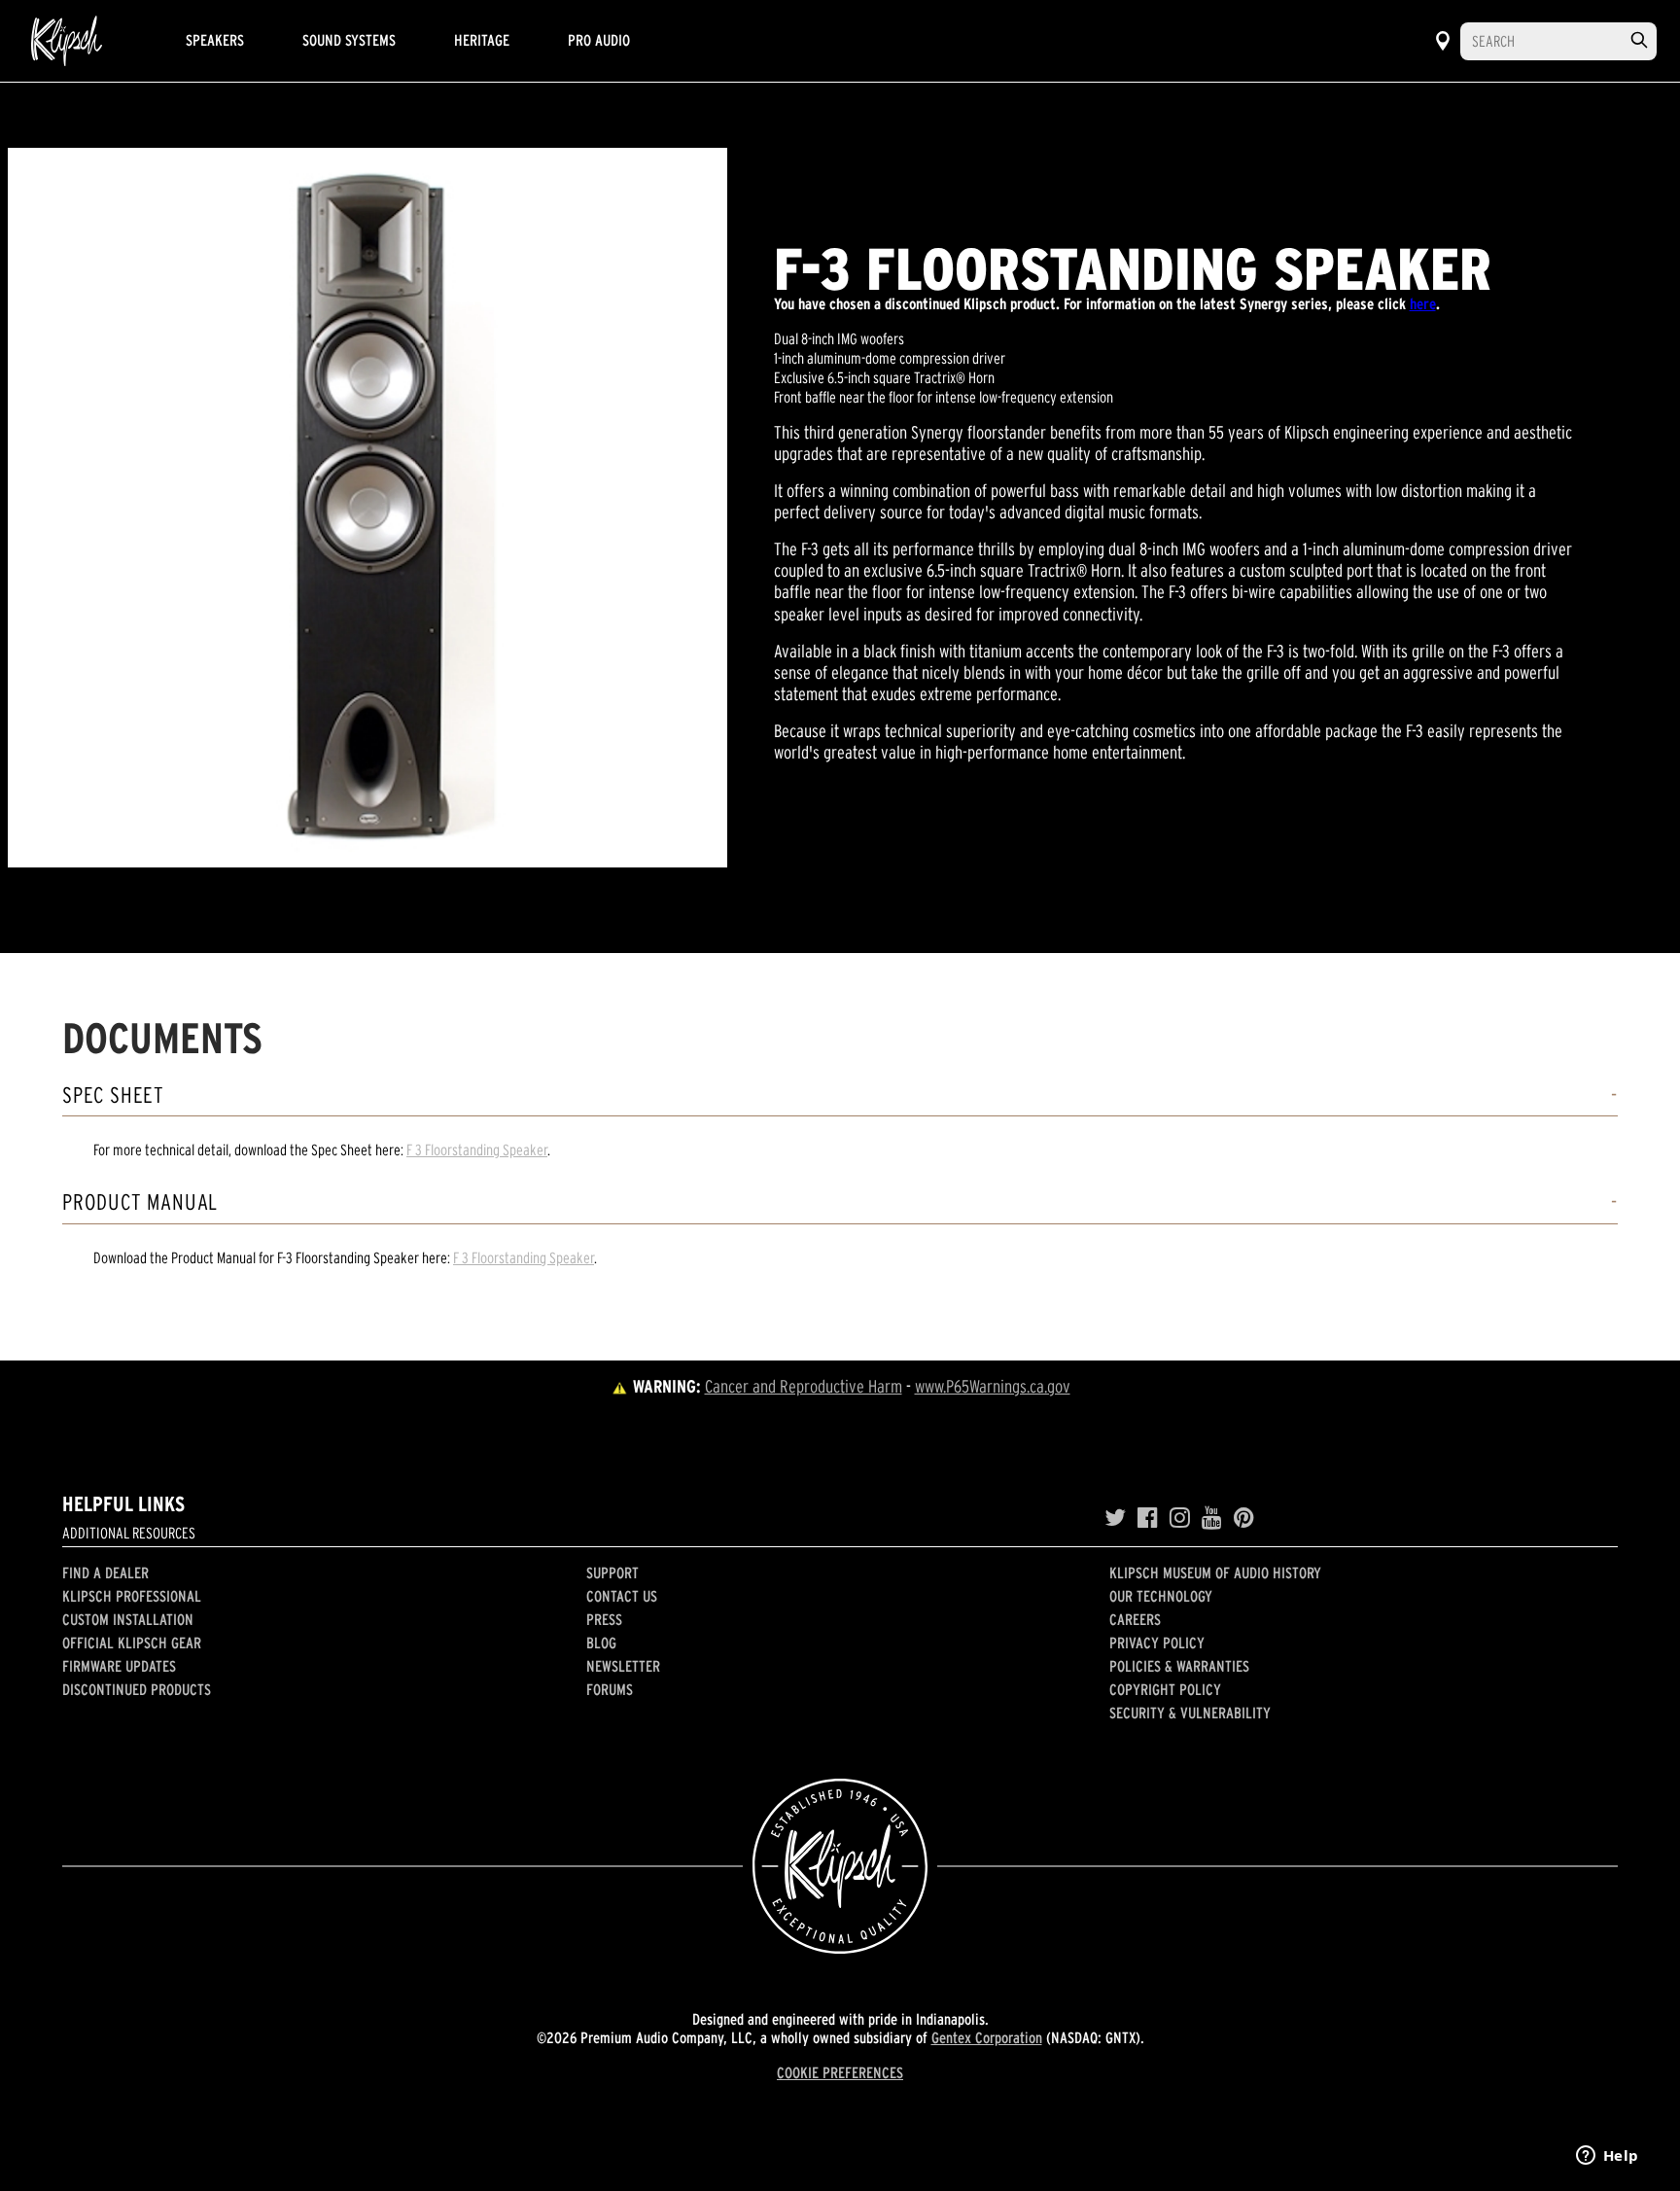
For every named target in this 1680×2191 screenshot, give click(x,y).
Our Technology (1161, 1596)
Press (604, 1619)
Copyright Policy (1165, 1689)
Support (612, 1573)
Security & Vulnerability (1190, 1713)
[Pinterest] (1244, 1518)
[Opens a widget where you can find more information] (1607, 2157)
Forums (610, 1689)
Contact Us (622, 1596)
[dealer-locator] (1443, 41)
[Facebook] (1148, 1518)
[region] (367, 508)
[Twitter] (1115, 1518)
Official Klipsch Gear (132, 1643)
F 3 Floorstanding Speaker (477, 1149)
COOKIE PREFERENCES (840, 2072)
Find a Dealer (105, 1573)
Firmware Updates (119, 1666)
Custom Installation (128, 1619)
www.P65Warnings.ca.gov (993, 1386)
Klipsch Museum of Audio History (1215, 1573)
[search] (1639, 40)
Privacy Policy (1157, 1643)
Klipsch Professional (132, 1596)
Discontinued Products (137, 1689)
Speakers (215, 40)
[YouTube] (1212, 1518)
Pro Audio (599, 40)
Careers (1135, 1619)
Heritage (482, 40)
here (1423, 303)
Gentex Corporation (987, 2037)
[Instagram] (1180, 1518)
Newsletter (623, 1666)
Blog (601, 1643)
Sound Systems (349, 40)
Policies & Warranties (1179, 1666)
